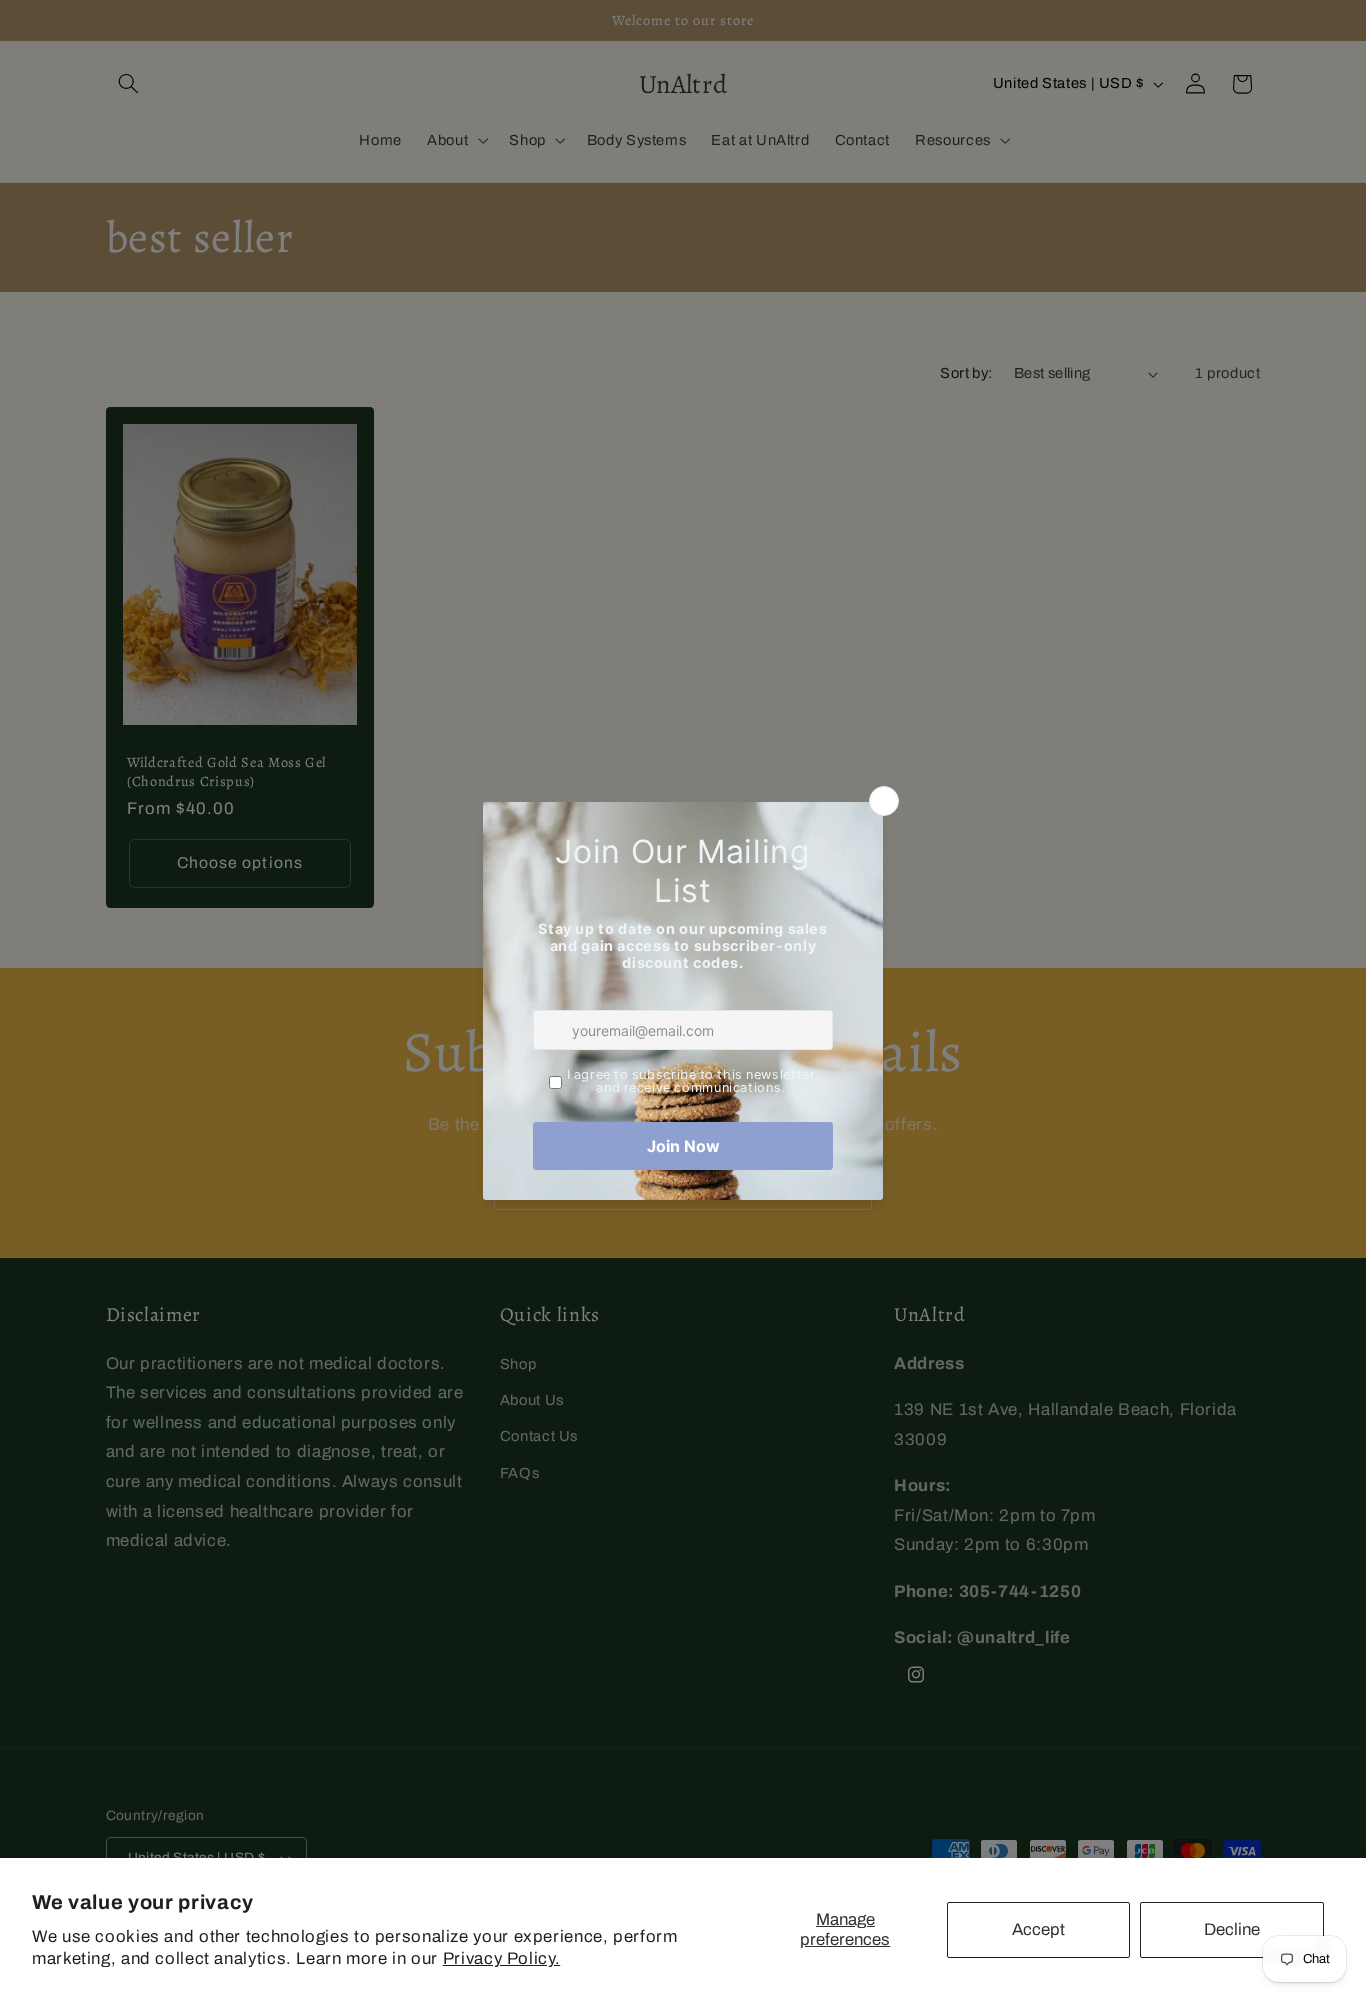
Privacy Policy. (501, 1958)
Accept (1038, 1929)
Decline (1232, 1929)
